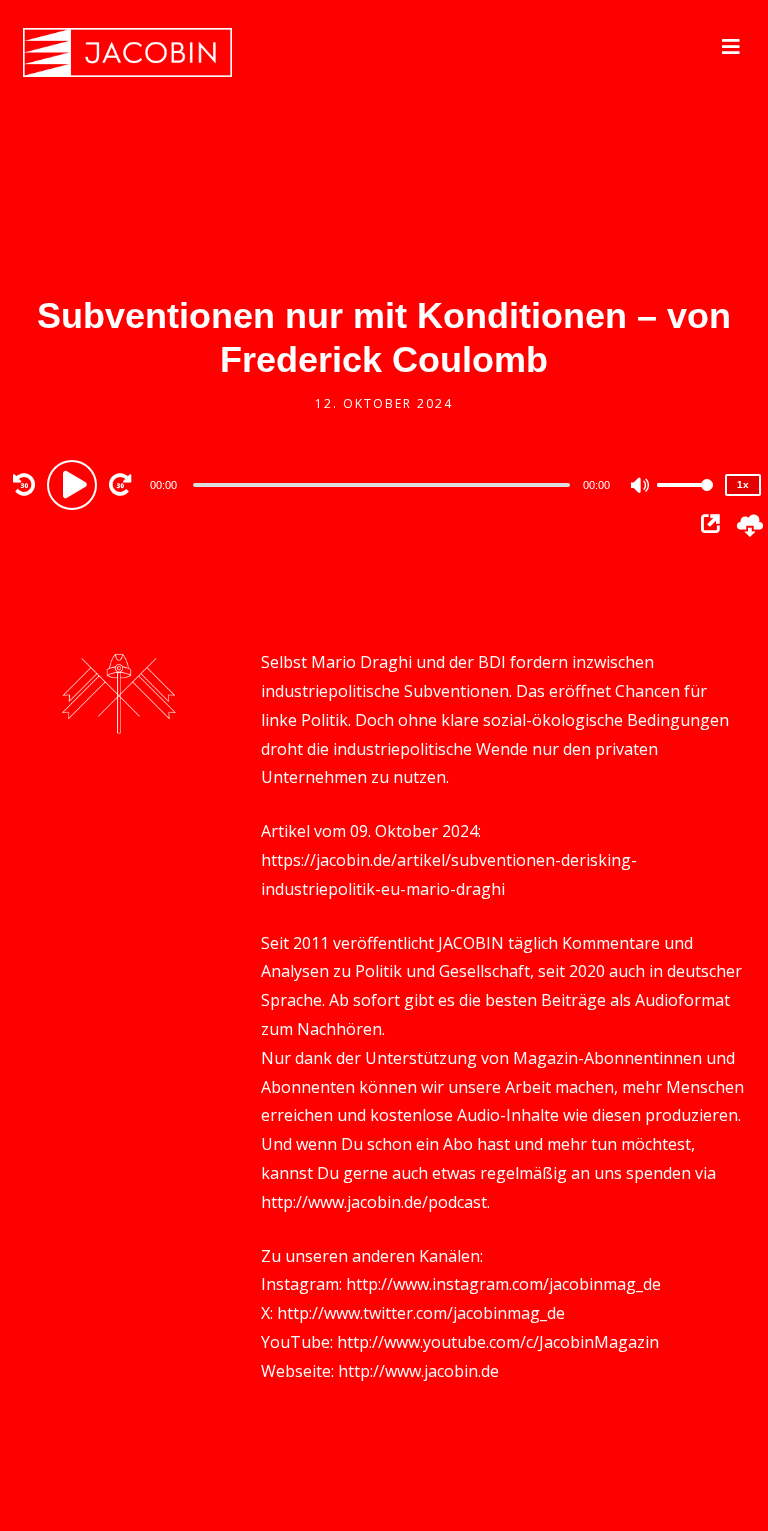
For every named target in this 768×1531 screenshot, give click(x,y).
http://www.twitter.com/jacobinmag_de (421, 1313)
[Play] (75, 484)
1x (743, 484)
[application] (384, 484)
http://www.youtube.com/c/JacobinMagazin (498, 1342)
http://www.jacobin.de (418, 1371)
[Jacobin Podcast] (127, 52)
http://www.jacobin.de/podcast (374, 1202)
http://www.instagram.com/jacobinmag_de (503, 1284)
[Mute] (641, 487)
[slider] (685, 501)
